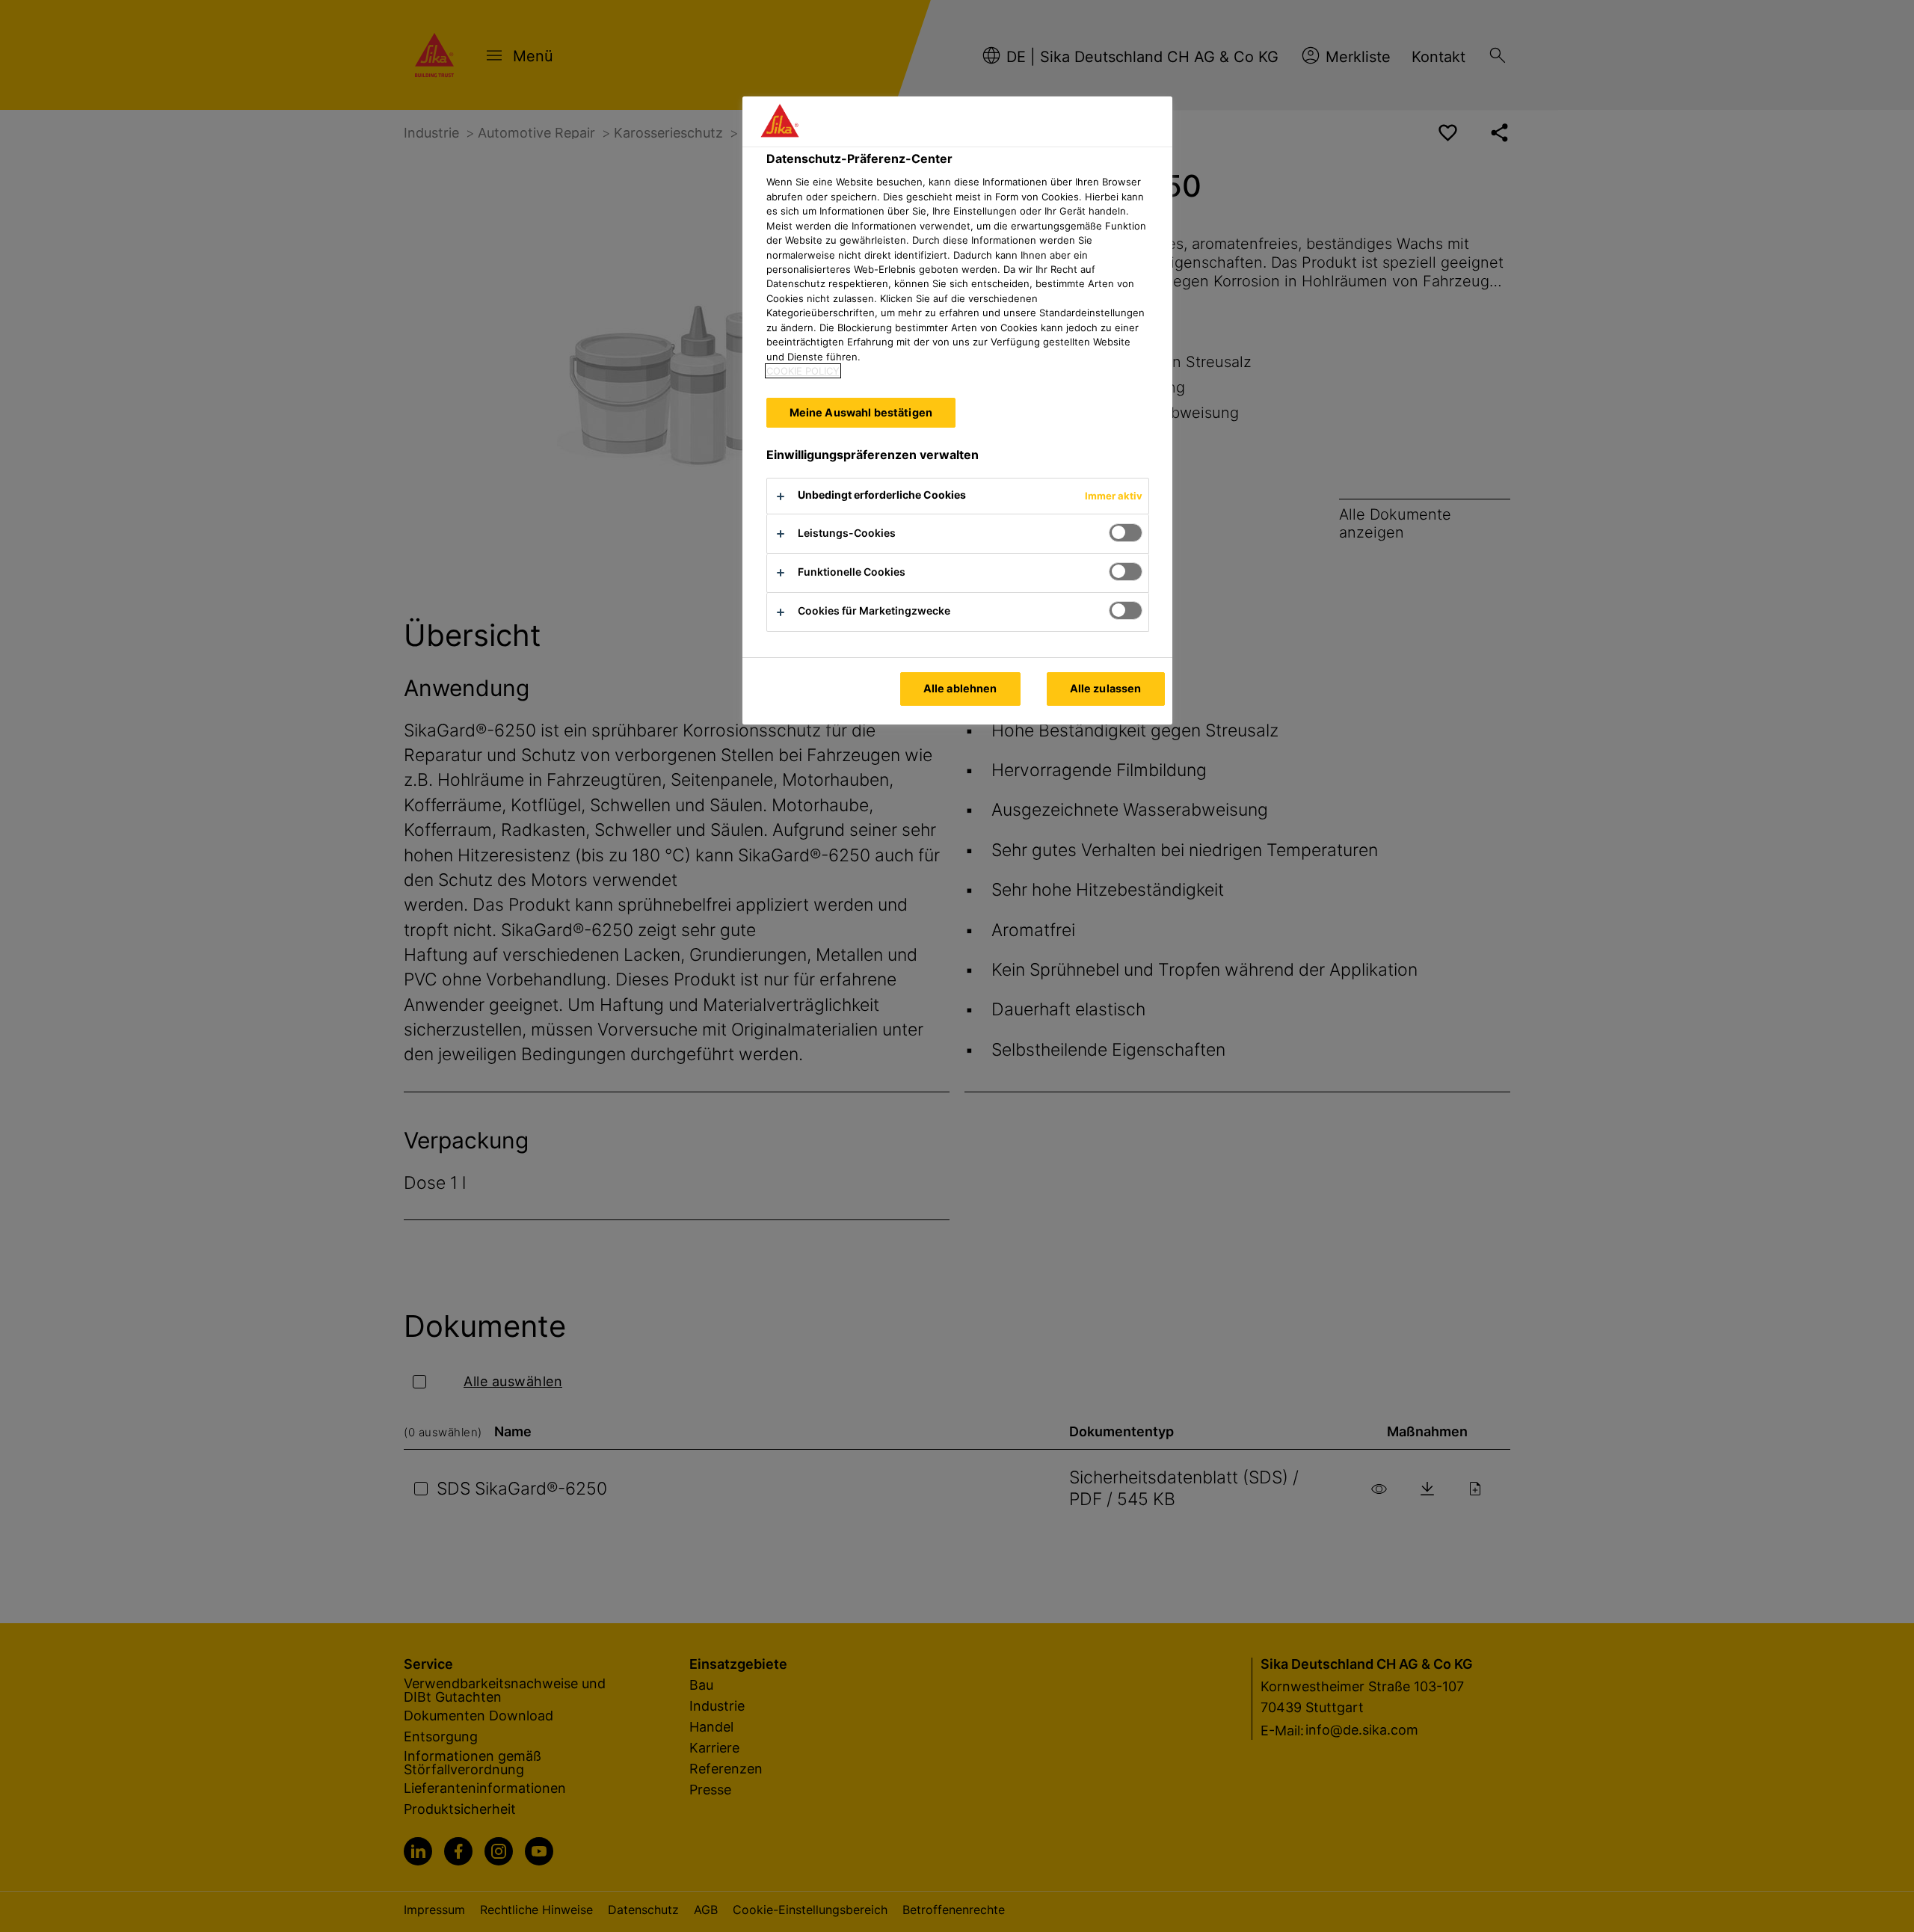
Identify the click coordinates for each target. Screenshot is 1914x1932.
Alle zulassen (1106, 688)
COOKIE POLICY (803, 371)
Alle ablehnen (960, 688)
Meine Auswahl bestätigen (861, 412)
